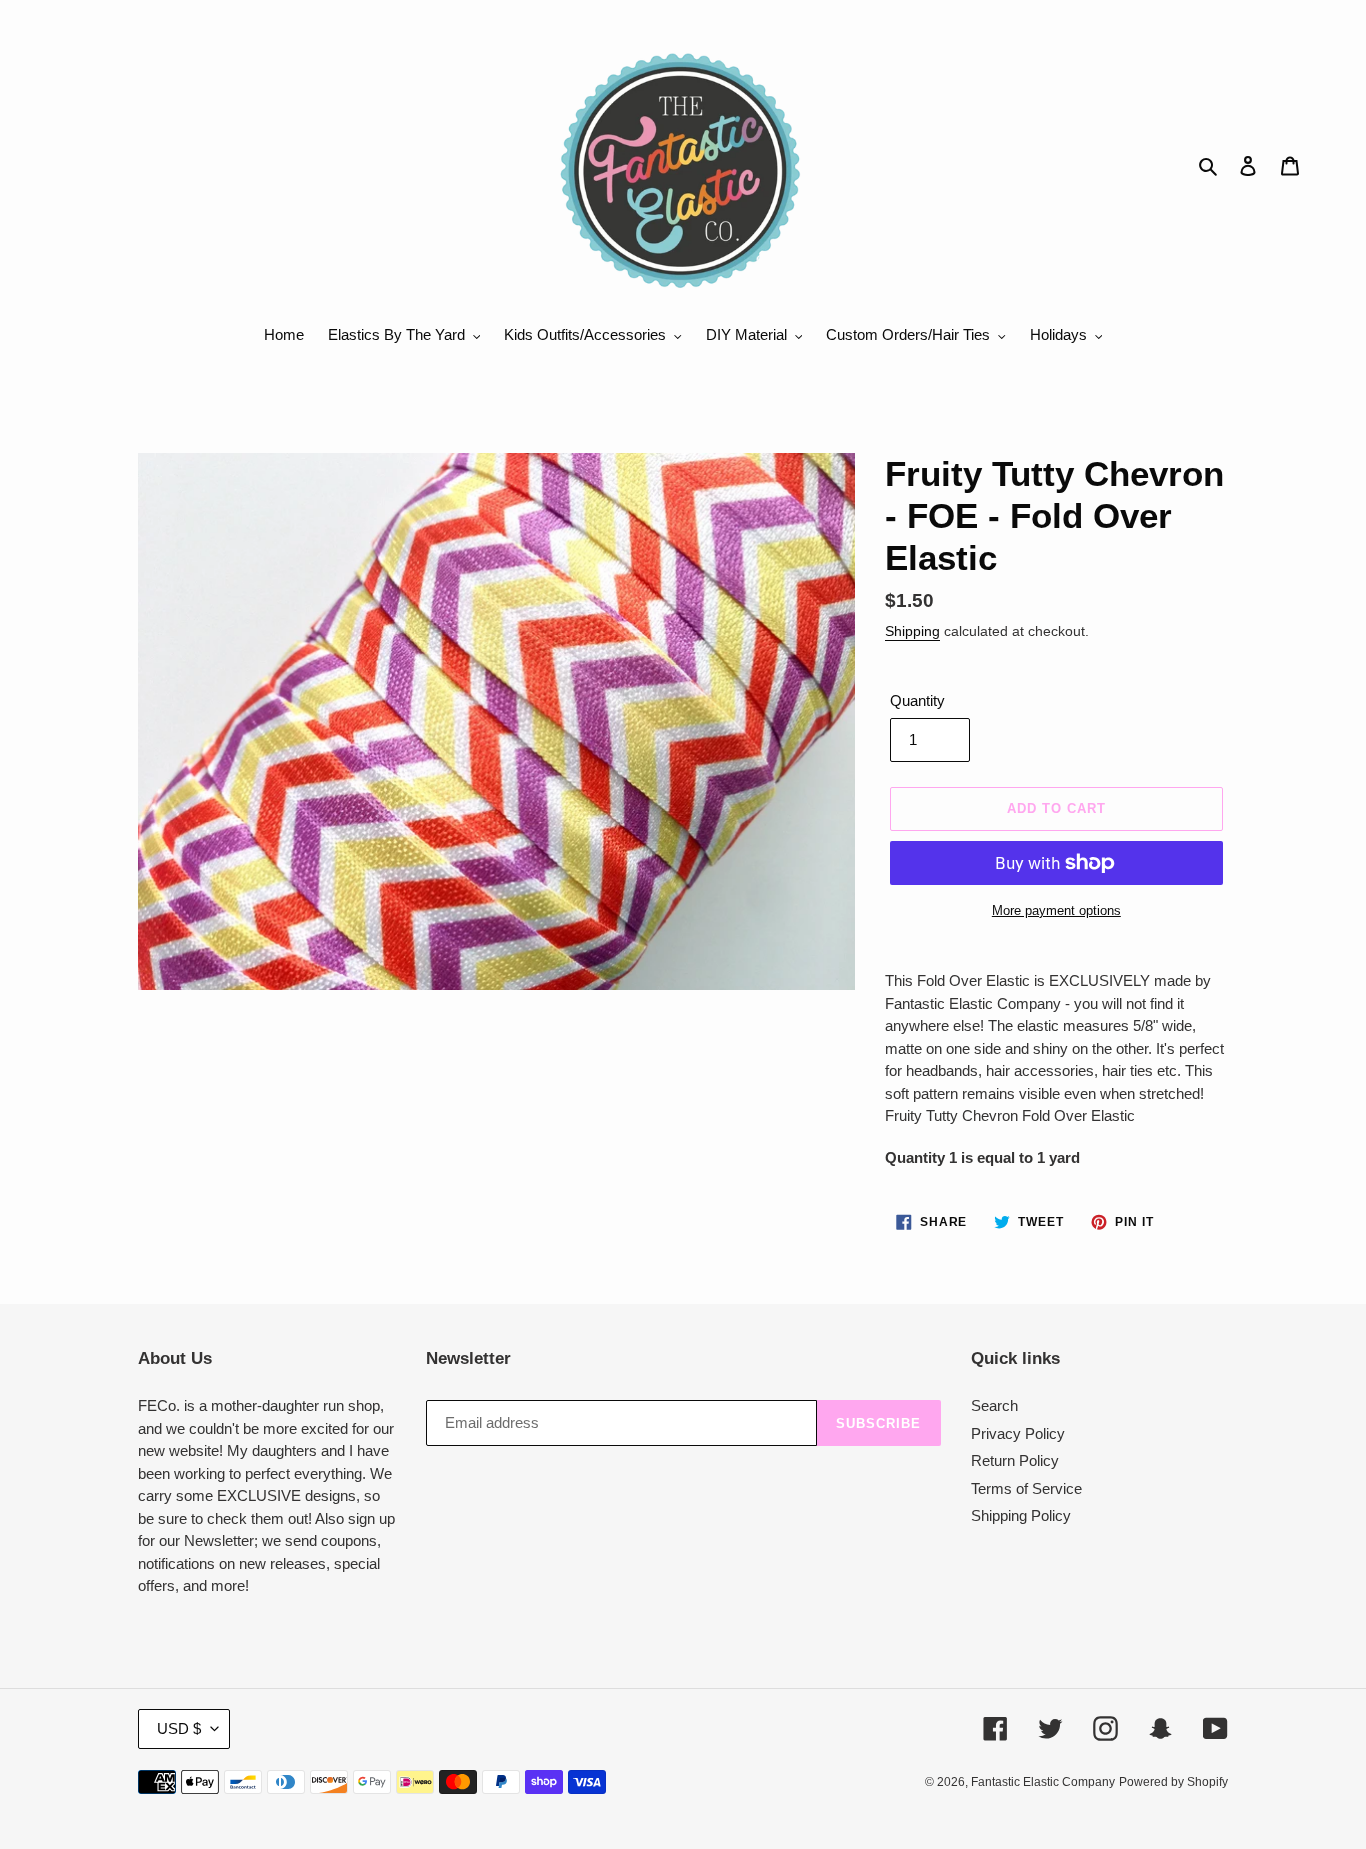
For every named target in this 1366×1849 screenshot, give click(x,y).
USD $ (179, 1728)
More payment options (1056, 910)
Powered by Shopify (1173, 1782)
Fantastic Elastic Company (1043, 1782)
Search (994, 1405)
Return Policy (1015, 1460)
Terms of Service (1026, 1488)
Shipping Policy (1021, 1515)
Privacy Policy (1018, 1433)
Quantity (917, 700)
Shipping (912, 631)
